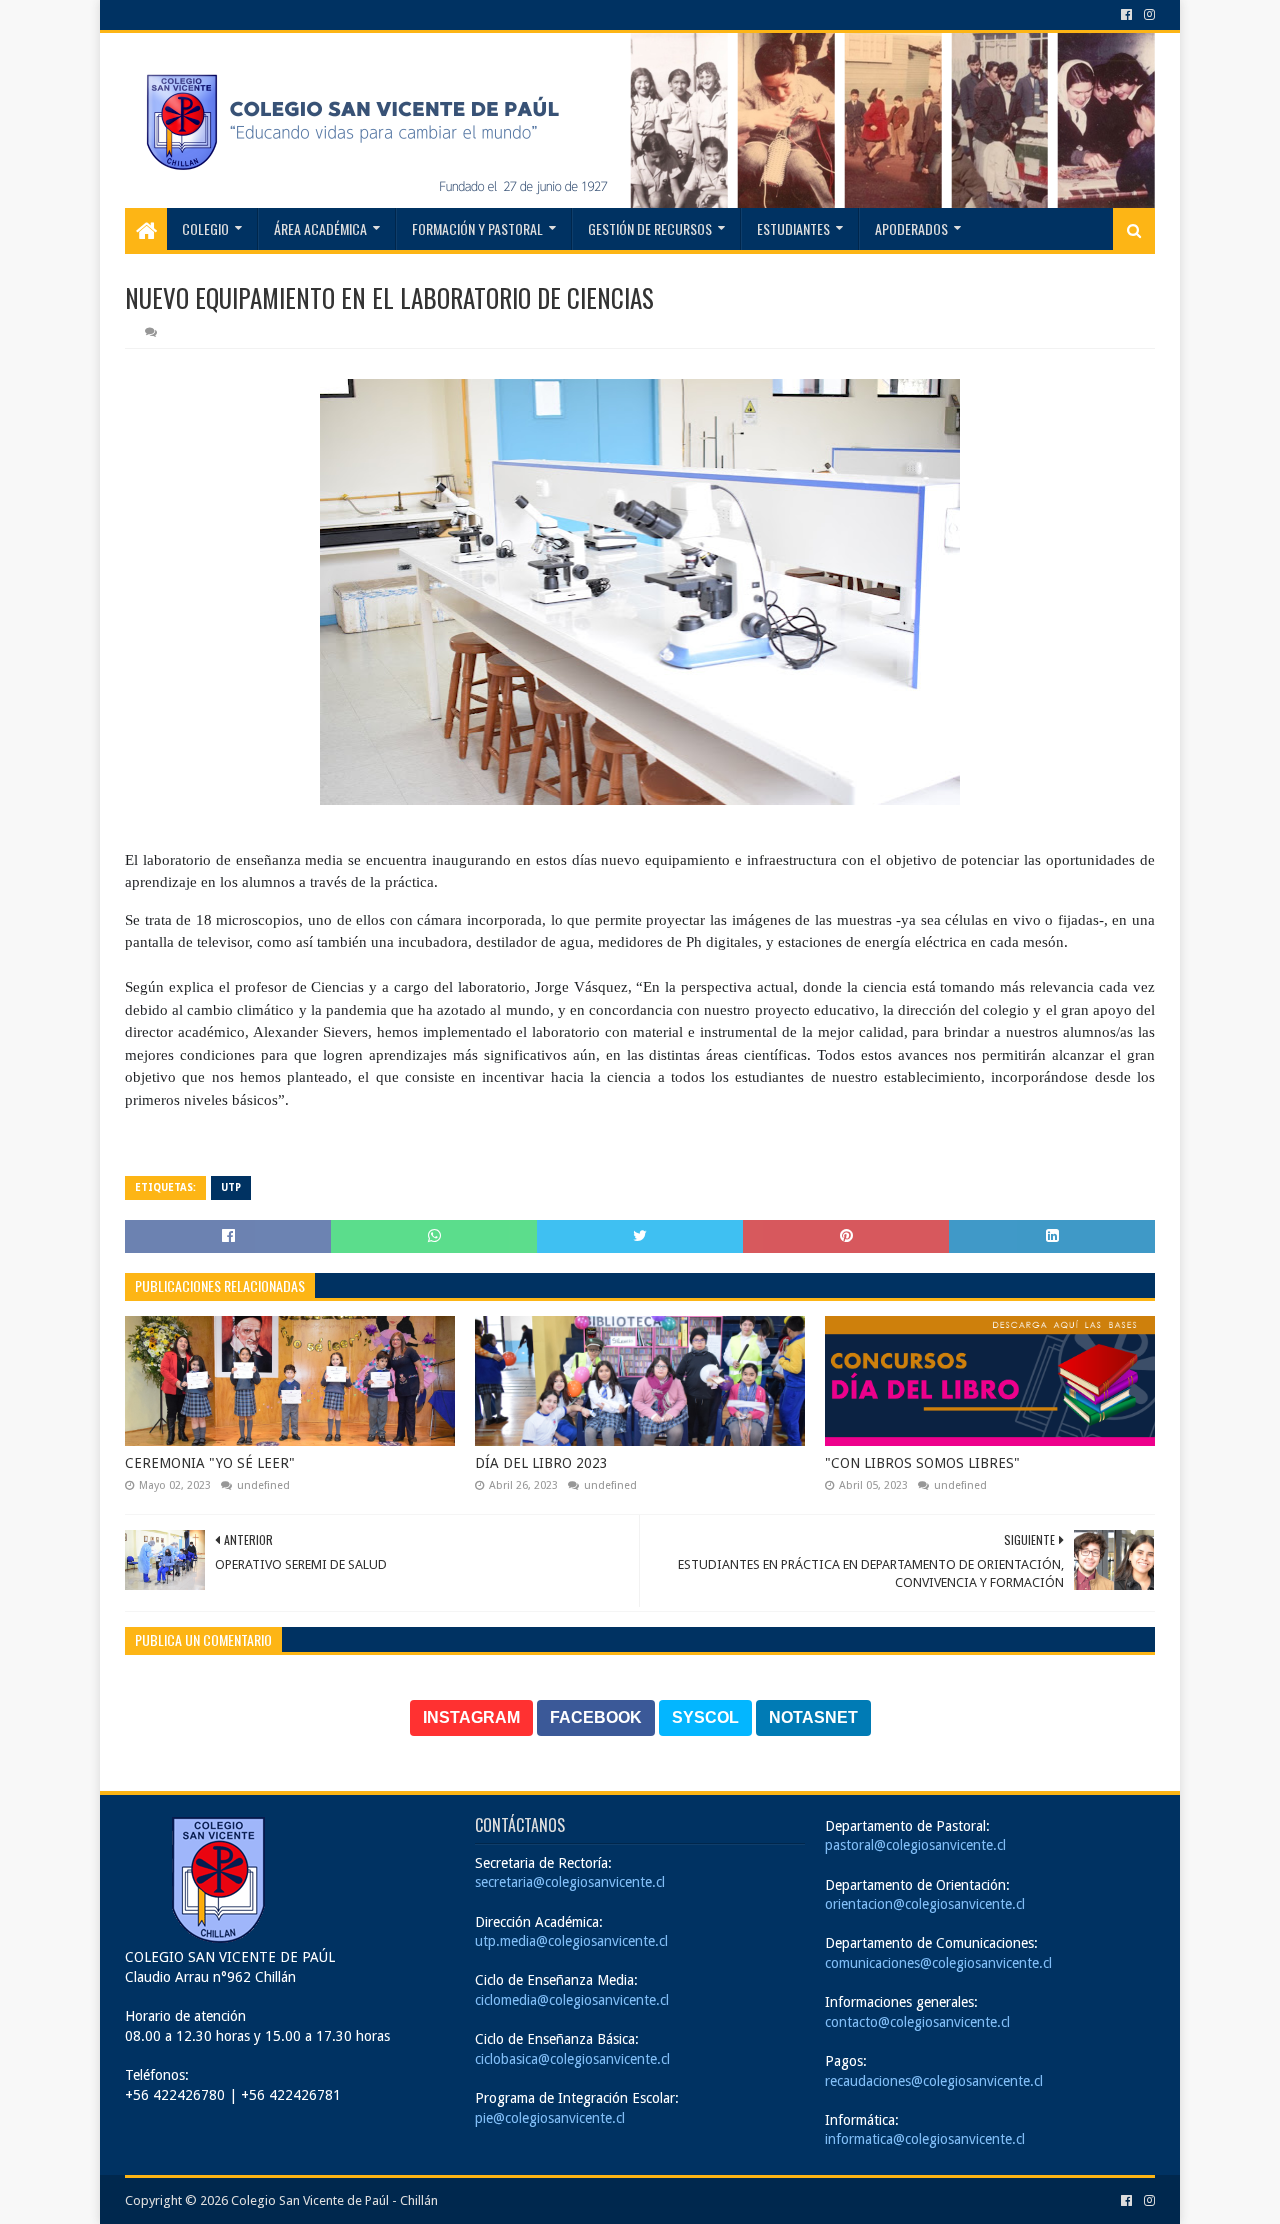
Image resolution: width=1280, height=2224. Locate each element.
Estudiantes (793, 228)
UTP (231, 1187)
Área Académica (320, 228)
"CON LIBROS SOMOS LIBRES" (922, 1463)
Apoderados (911, 228)
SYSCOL (705, 1717)
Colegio (205, 228)
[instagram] (1147, 15)
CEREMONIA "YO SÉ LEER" (210, 1463)
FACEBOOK (596, 1717)
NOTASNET (813, 1717)
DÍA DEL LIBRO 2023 (541, 1463)
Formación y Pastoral (477, 228)
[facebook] (1126, 15)
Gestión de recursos (650, 228)
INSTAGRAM (471, 1717)
